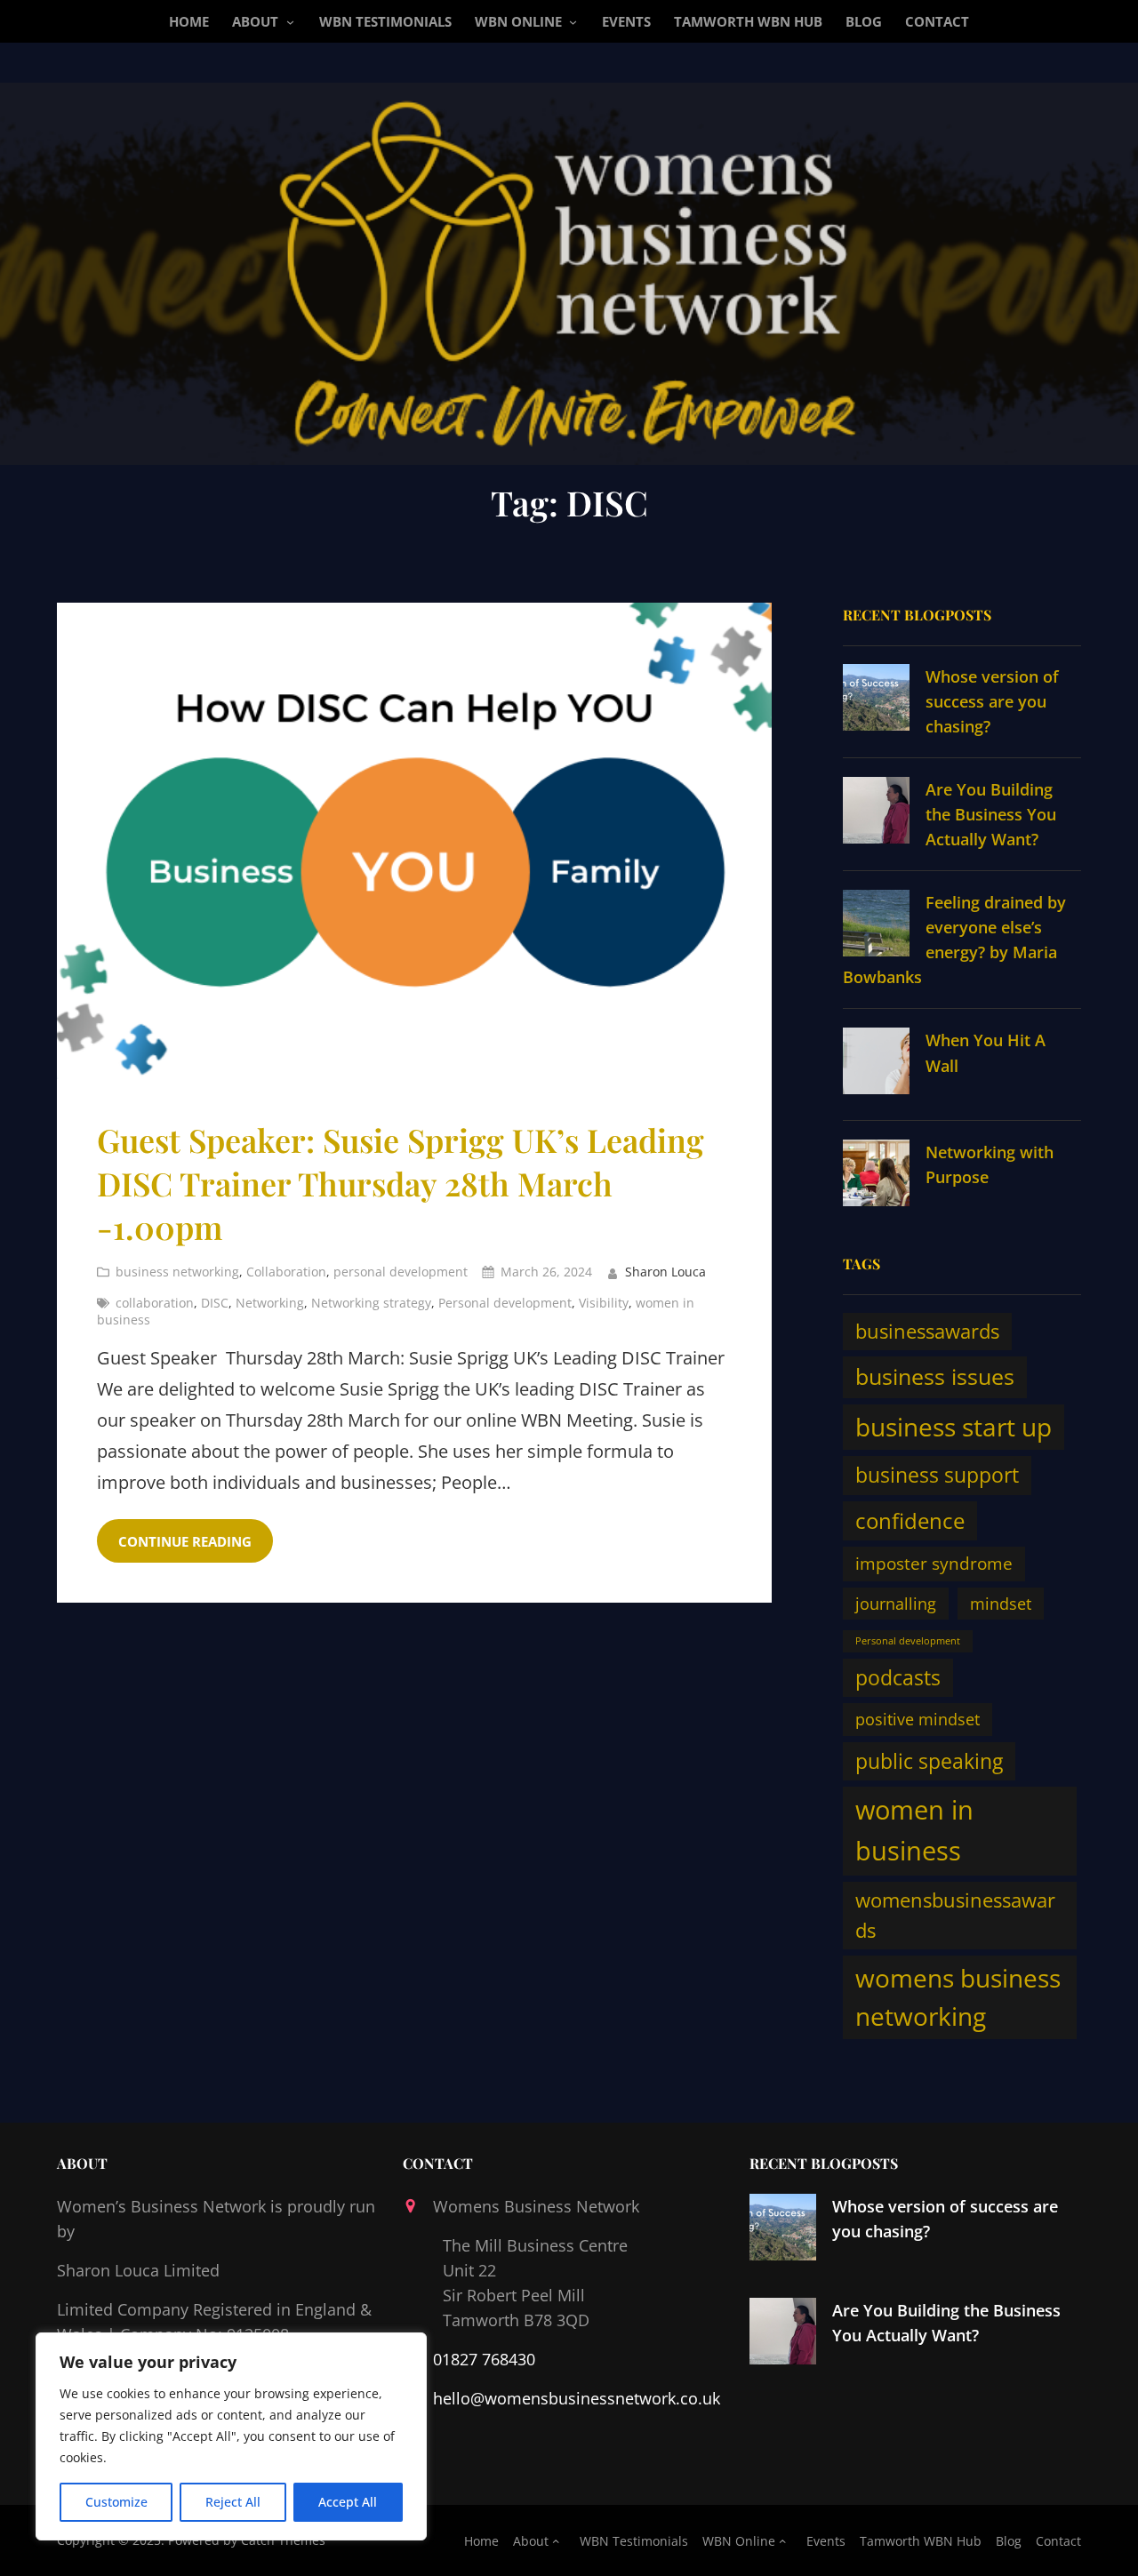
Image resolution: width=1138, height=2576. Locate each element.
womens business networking (958, 1997)
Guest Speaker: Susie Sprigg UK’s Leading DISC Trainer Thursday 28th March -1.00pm (401, 1183)
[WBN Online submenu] (573, 22)
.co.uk (698, 2398)
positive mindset (918, 1719)
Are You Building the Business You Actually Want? (991, 814)
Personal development (505, 1303)
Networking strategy (371, 1303)
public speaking (929, 1761)
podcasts (898, 1678)
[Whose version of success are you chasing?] (876, 700)
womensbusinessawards (955, 1915)
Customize (116, 2502)
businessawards (927, 1331)
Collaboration (286, 1272)
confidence (910, 1521)
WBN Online (518, 21)
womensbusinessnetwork (580, 2398)
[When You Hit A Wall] (876, 1064)
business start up (954, 1427)
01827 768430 (484, 2359)
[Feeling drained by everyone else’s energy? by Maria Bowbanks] (876, 926)
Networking (270, 1303)
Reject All (233, 2502)
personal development (401, 1272)
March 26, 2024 (546, 1272)
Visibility (604, 1303)
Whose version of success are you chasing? (992, 701)
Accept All (348, 2502)
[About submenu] (290, 22)
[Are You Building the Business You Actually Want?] (876, 813)
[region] (231, 2436)
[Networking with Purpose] (876, 1176)
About (255, 21)
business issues (935, 1376)
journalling (896, 1604)
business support (937, 1475)
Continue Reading (185, 1541)
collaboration (155, 1303)
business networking (177, 1272)
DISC (215, 1303)
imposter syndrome (934, 1563)
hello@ (459, 2398)
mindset (1001, 1604)
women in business (914, 1830)
